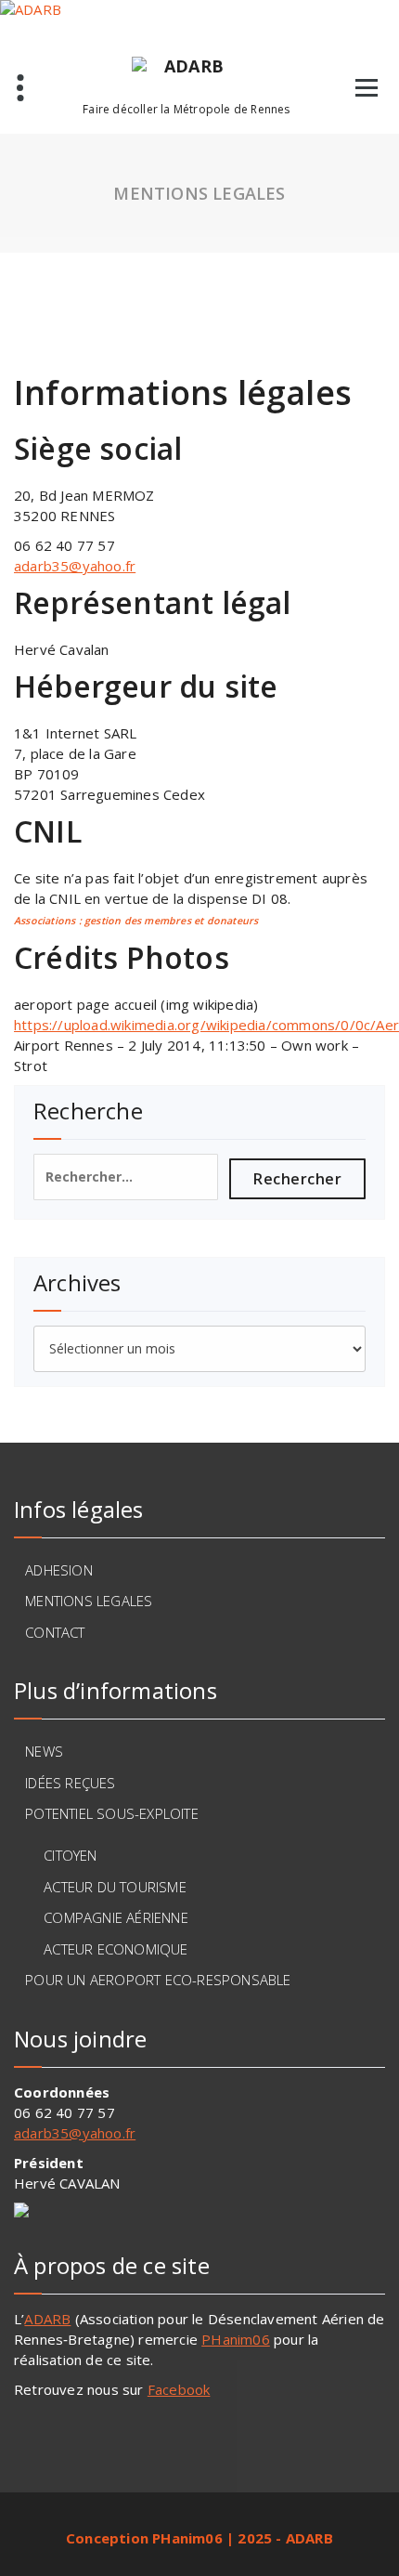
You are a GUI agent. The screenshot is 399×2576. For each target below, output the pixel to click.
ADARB (47, 2319)
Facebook (179, 2389)
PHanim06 (236, 2339)
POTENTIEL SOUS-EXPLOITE (112, 1813)
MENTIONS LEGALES (89, 1601)
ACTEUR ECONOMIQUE (116, 1949)
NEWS (44, 1751)
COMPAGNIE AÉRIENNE (116, 1917)
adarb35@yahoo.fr (75, 566)
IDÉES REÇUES (70, 1783)
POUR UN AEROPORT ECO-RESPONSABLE (158, 1980)
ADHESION (59, 1570)
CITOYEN (70, 1855)
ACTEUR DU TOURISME (115, 1887)
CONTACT (55, 1632)
